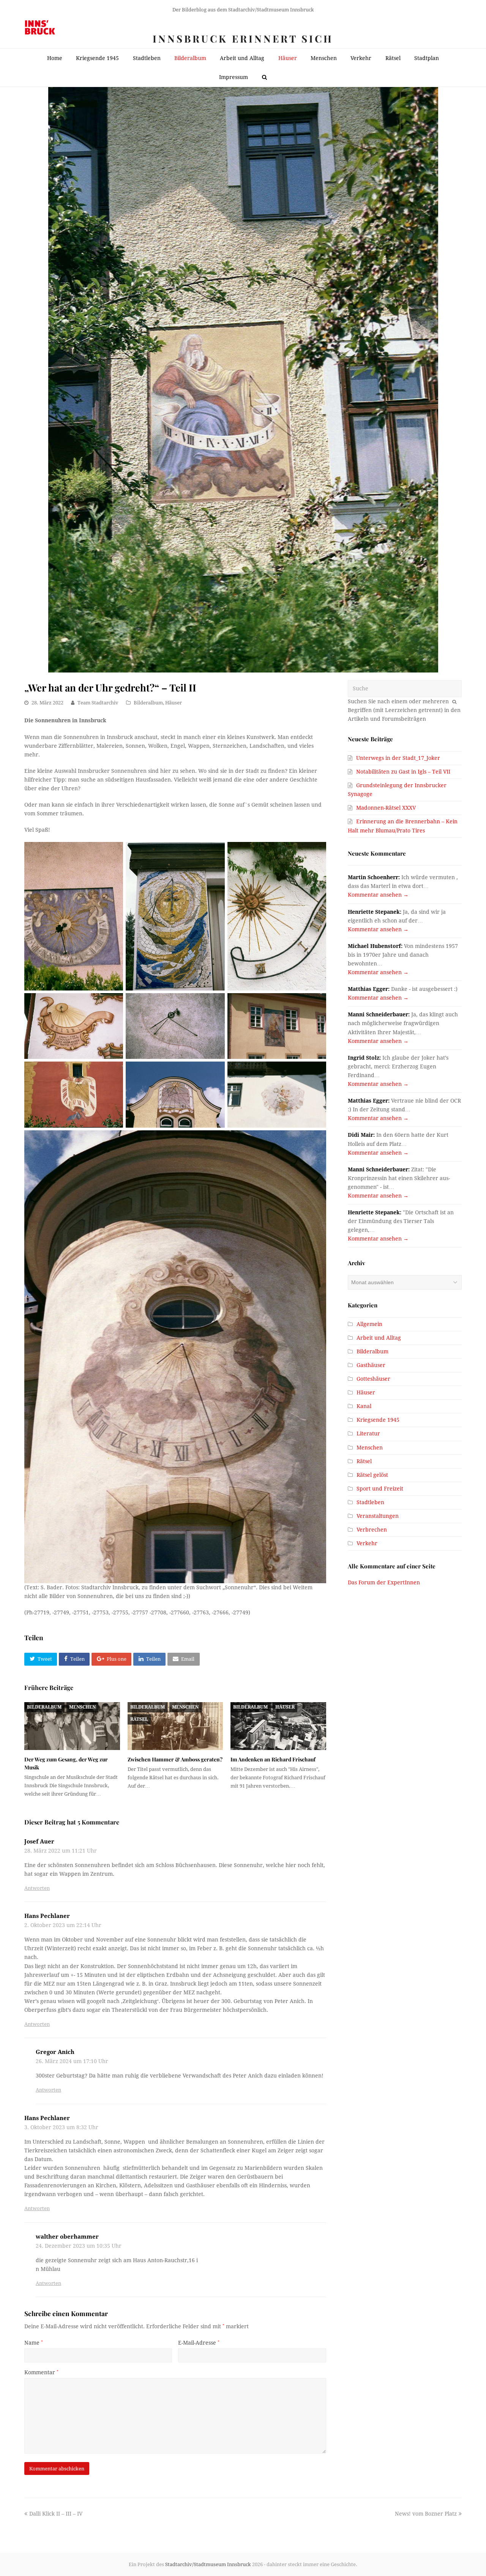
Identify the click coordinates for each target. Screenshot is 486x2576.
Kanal (364, 1406)
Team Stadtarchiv (98, 703)
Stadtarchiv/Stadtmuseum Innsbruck (208, 2564)
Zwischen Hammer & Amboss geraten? (175, 1759)
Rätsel (139, 1719)
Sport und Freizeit (380, 1489)
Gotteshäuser (373, 1379)
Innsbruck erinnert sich (243, 39)
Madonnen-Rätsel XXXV (386, 808)
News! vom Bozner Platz (426, 2514)
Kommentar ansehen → (378, 895)
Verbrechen (372, 1530)
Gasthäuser (371, 1365)
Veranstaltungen (378, 1516)
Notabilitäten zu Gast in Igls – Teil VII (403, 772)
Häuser (174, 703)
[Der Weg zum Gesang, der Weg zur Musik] (72, 1726)
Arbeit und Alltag (379, 1338)
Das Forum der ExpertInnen (384, 1582)
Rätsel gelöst (372, 1475)
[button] (41, 1659)
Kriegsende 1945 (378, 1420)
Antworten (37, 1888)
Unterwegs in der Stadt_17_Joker (398, 758)
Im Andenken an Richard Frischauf (273, 1759)
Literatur (368, 1434)
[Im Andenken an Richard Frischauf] (278, 1726)
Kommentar (41, 2372)
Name (34, 2343)
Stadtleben (370, 1502)
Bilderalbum (148, 703)
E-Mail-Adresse (199, 2343)
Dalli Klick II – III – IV (56, 2514)
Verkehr (367, 1543)
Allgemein (369, 1324)
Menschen (82, 1707)
